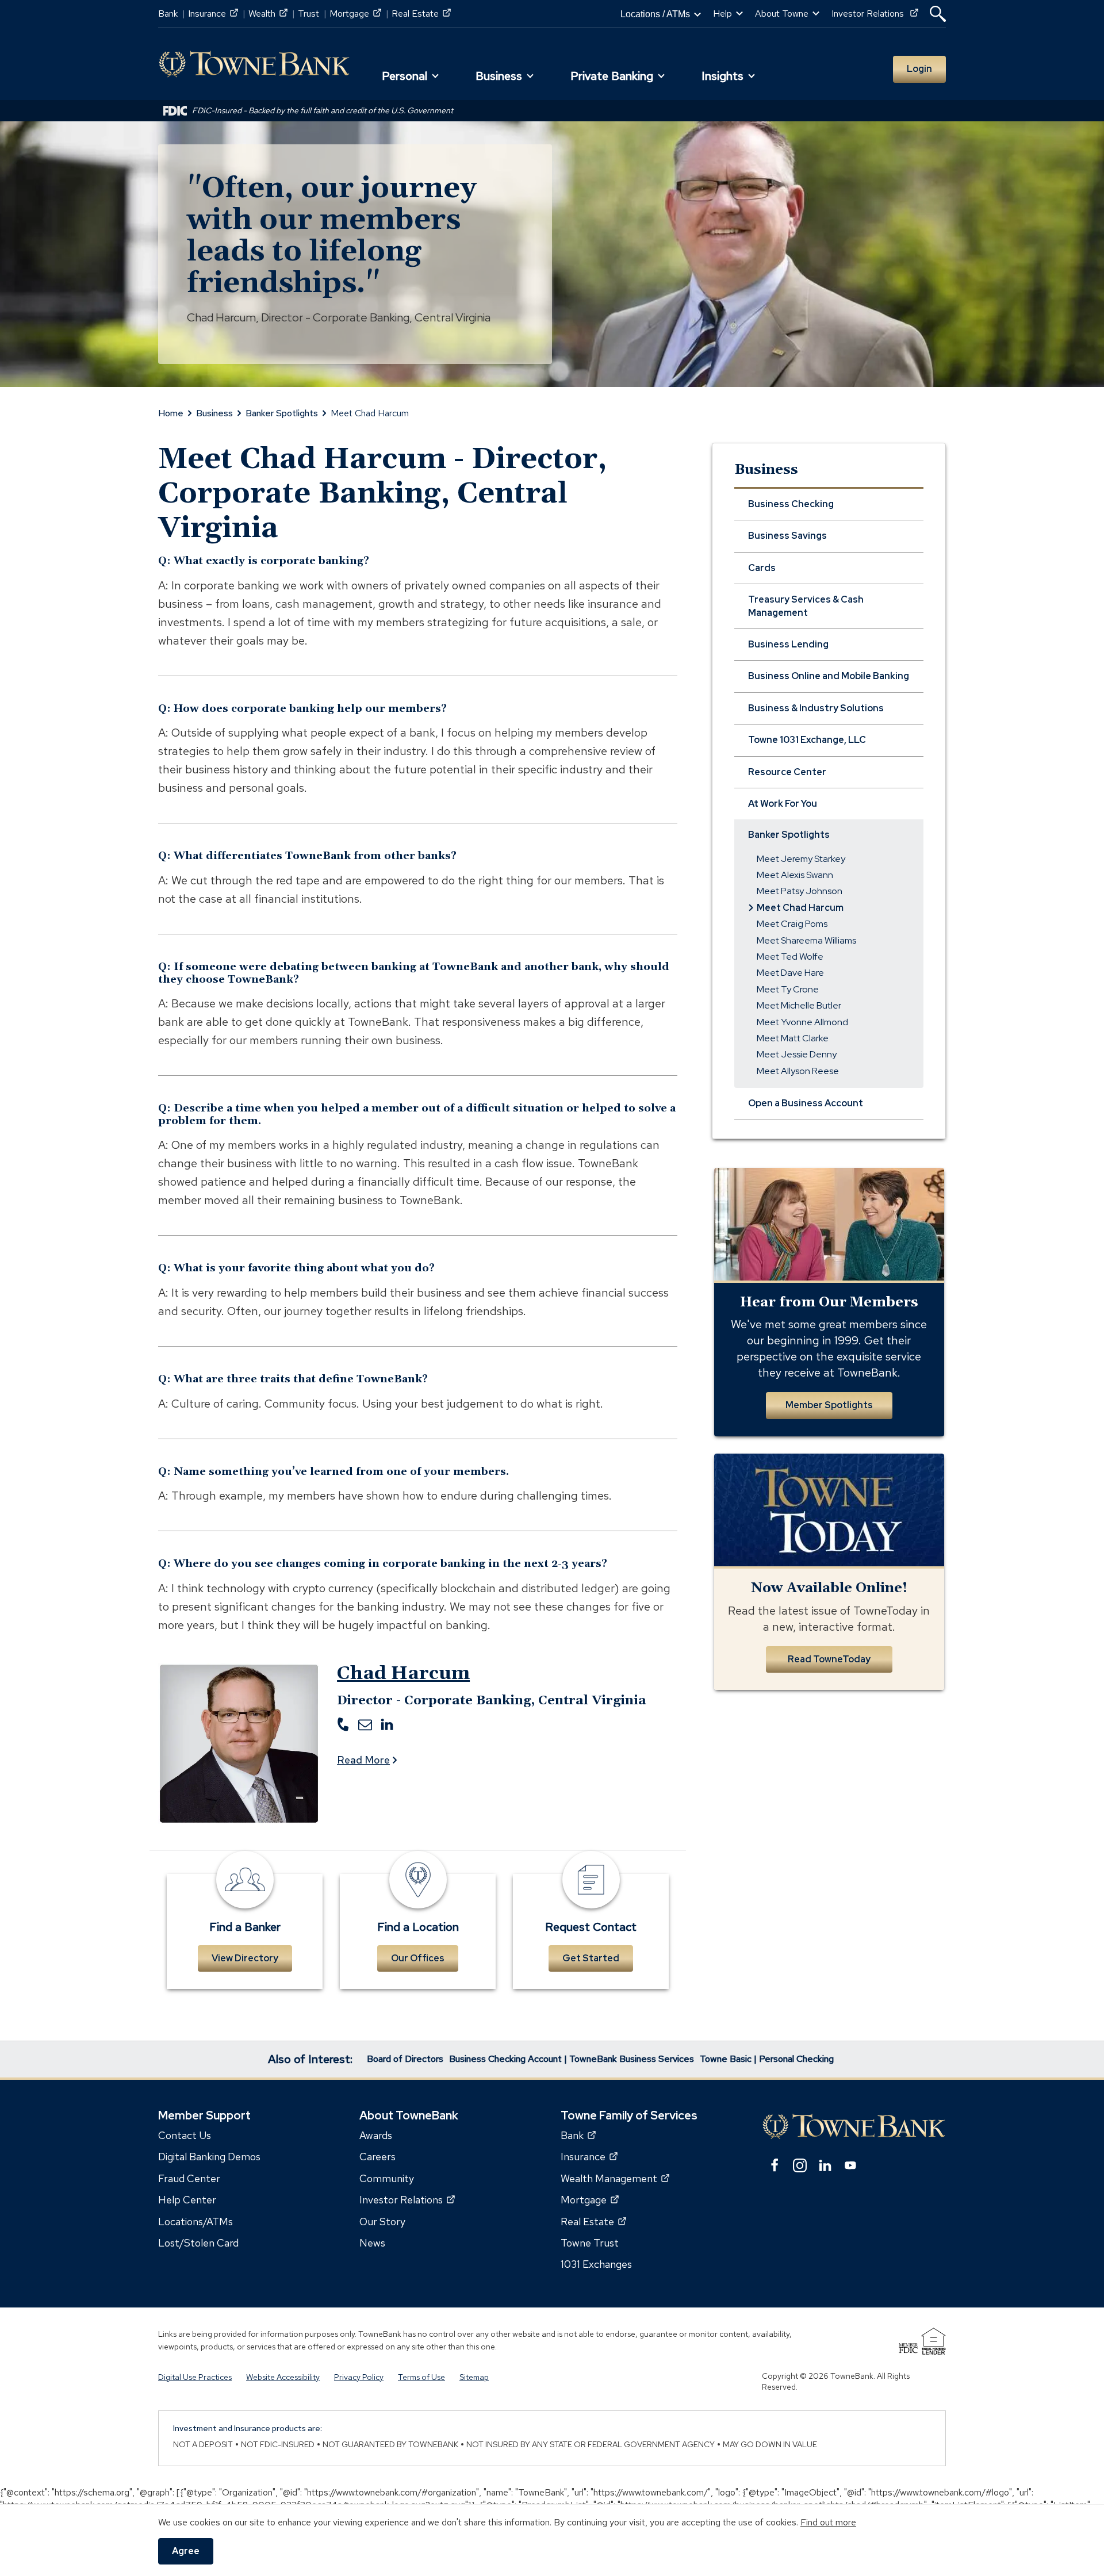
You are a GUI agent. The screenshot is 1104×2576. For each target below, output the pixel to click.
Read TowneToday (829, 1659)
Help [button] (722, 14)
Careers (377, 2157)
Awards (376, 2135)
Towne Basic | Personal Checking (767, 2059)
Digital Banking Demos (209, 2157)
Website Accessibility (283, 2376)
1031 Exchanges (596, 2264)
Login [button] (919, 69)
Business (214, 413)
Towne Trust (590, 2243)
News (372, 2243)
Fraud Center (189, 2178)
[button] (938, 14)
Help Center (187, 2200)
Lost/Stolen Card (198, 2243)
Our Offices (418, 1958)
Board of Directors (405, 2059)
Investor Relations (875, 14)
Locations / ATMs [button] (655, 14)
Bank (168, 14)
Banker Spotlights (282, 413)
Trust (308, 14)
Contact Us (185, 2135)
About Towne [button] (782, 14)
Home (171, 413)
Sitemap (474, 2376)
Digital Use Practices (195, 2376)
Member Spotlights (829, 1405)
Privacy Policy (359, 2376)
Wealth (268, 14)
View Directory (245, 1958)
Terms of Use (421, 2376)
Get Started (591, 1958)
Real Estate (421, 14)
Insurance (213, 14)
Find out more (828, 2522)
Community (387, 2178)
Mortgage (355, 14)
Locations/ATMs (195, 2221)
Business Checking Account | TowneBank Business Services (572, 2059)
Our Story (382, 2221)
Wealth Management (615, 2178)
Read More (363, 1760)
